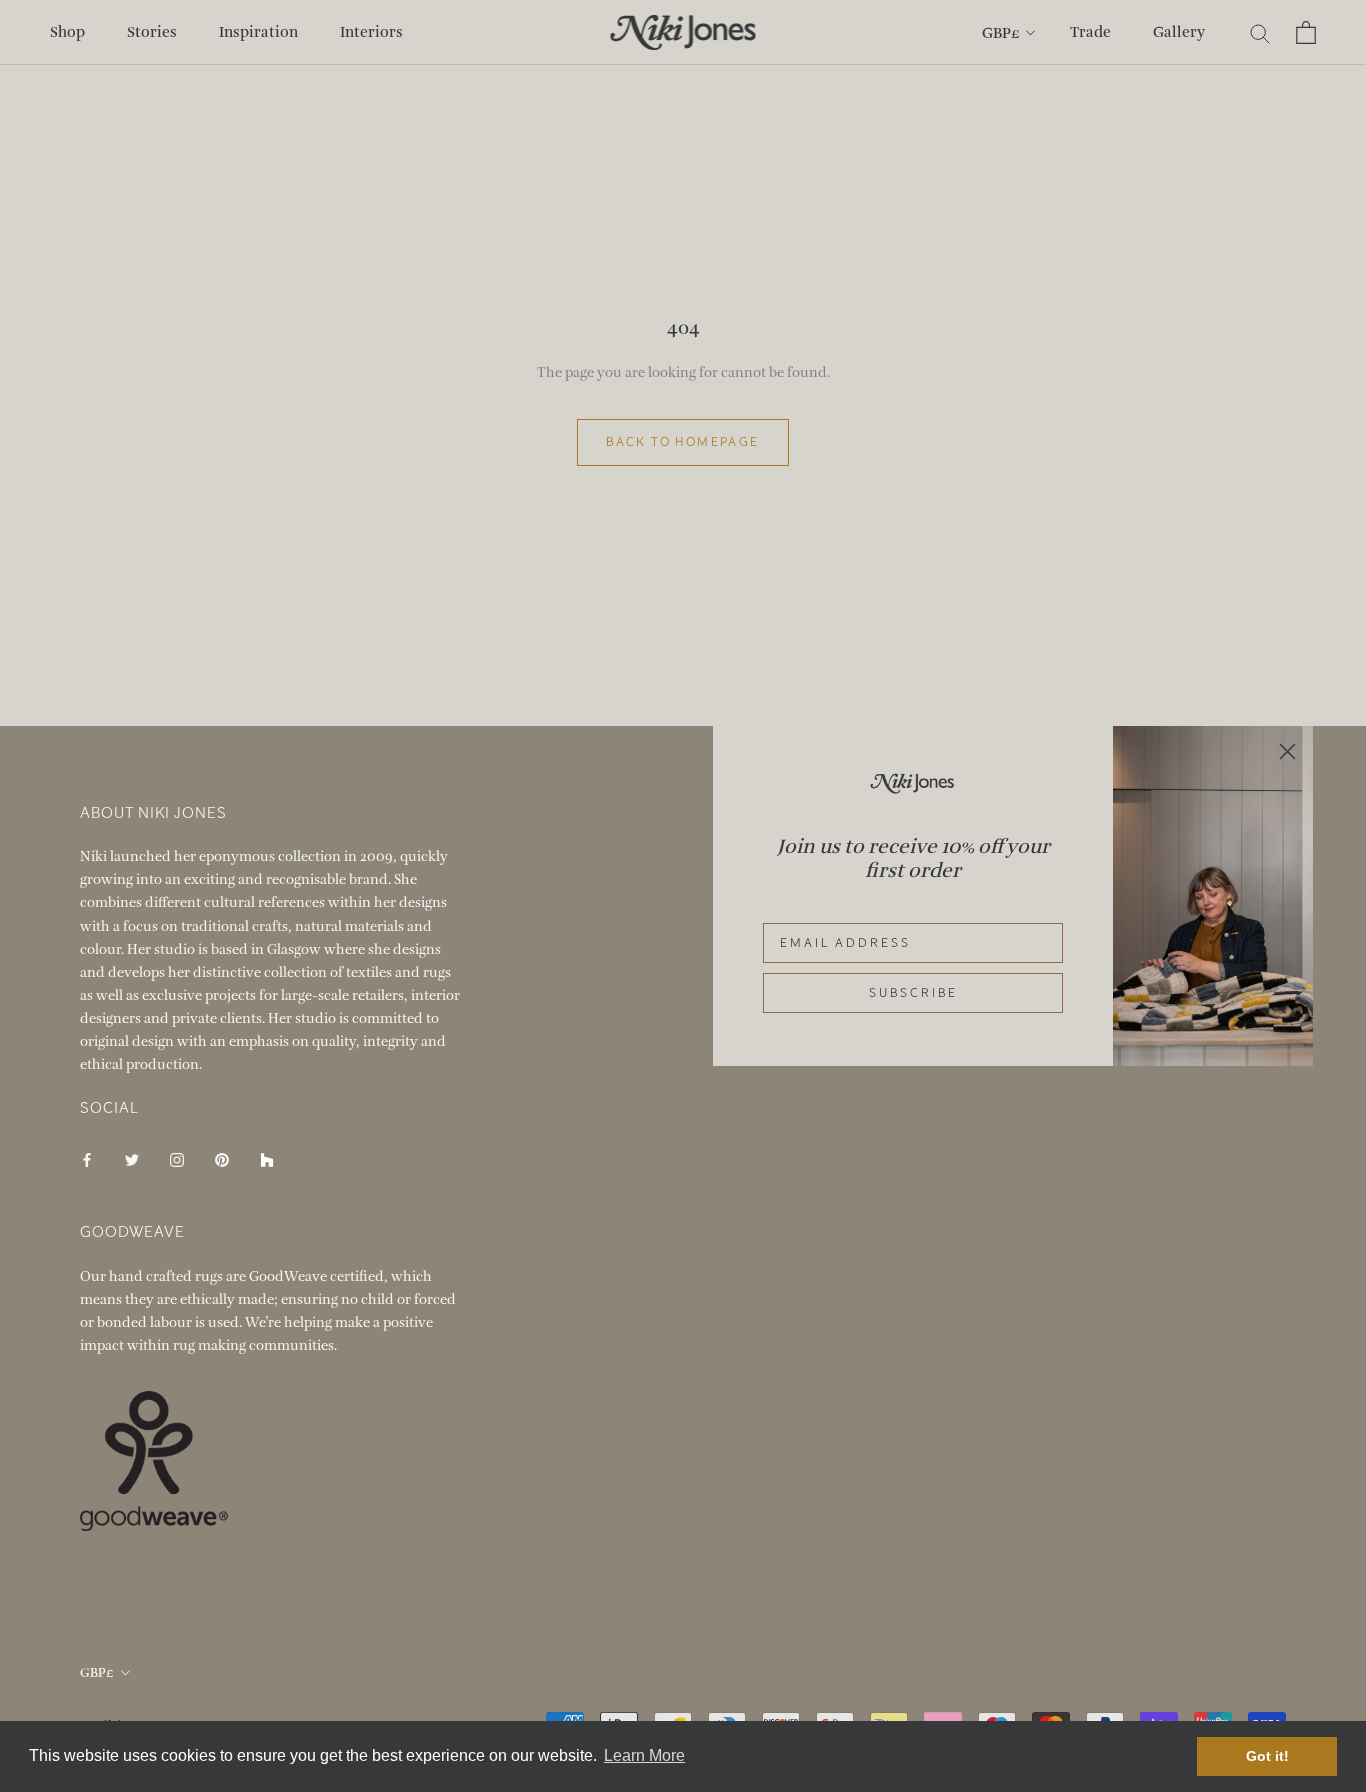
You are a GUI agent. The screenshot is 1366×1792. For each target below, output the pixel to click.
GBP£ (1001, 33)
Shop (67, 32)
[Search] (1260, 32)
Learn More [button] (644, 1755)
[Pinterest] (222, 1158)
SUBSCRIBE (913, 993)
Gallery (1179, 32)
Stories (152, 32)
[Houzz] (267, 1158)
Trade (1090, 32)
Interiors (371, 32)
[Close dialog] (1287, 751)
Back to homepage (682, 442)
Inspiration (258, 32)
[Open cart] (1306, 32)
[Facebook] (87, 1158)
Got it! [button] (1267, 1756)
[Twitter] (132, 1158)
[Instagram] (177, 1158)
